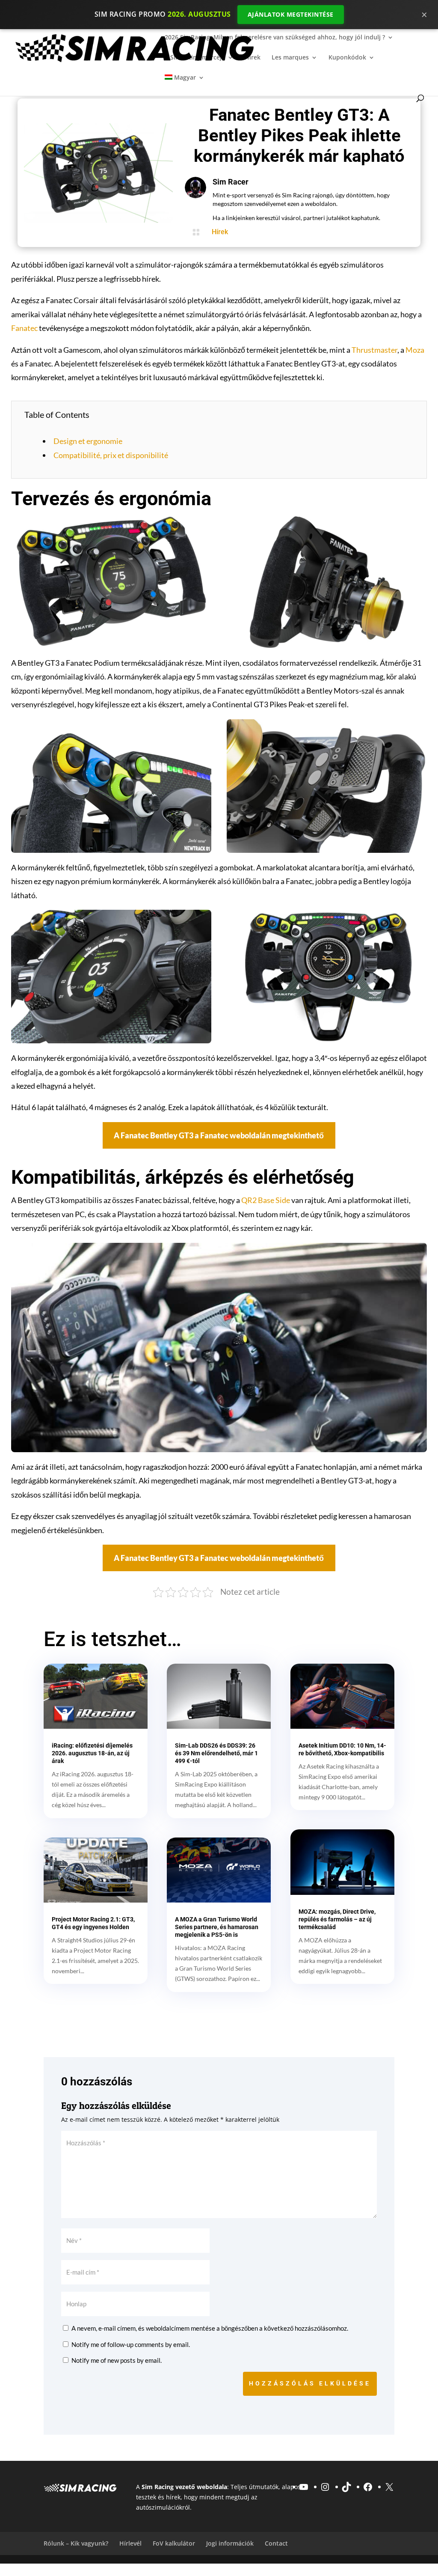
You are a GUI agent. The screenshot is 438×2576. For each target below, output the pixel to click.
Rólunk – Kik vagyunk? (76, 2543)
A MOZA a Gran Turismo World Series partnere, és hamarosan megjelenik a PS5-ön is (217, 1927)
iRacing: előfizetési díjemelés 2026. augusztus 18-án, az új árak (92, 1753)
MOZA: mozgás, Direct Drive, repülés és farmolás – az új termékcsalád (337, 1919)
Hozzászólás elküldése (310, 2383)
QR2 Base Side (266, 1200)
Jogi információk (230, 2543)
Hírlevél (130, 2543)
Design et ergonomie (88, 441)
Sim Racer (231, 182)
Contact (276, 2543)
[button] (219, 1135)
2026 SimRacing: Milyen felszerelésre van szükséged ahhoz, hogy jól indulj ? (275, 38)
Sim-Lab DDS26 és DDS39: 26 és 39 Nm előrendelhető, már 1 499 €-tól (216, 1753)
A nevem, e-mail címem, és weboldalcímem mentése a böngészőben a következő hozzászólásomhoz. (210, 2328)
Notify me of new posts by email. (117, 2360)
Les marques (290, 58)
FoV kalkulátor (174, 2543)
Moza (415, 350)
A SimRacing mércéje (195, 58)
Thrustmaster (374, 350)
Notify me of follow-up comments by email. (131, 2344)
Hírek (253, 58)
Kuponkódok (347, 58)
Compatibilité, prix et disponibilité (111, 455)
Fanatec (24, 328)
